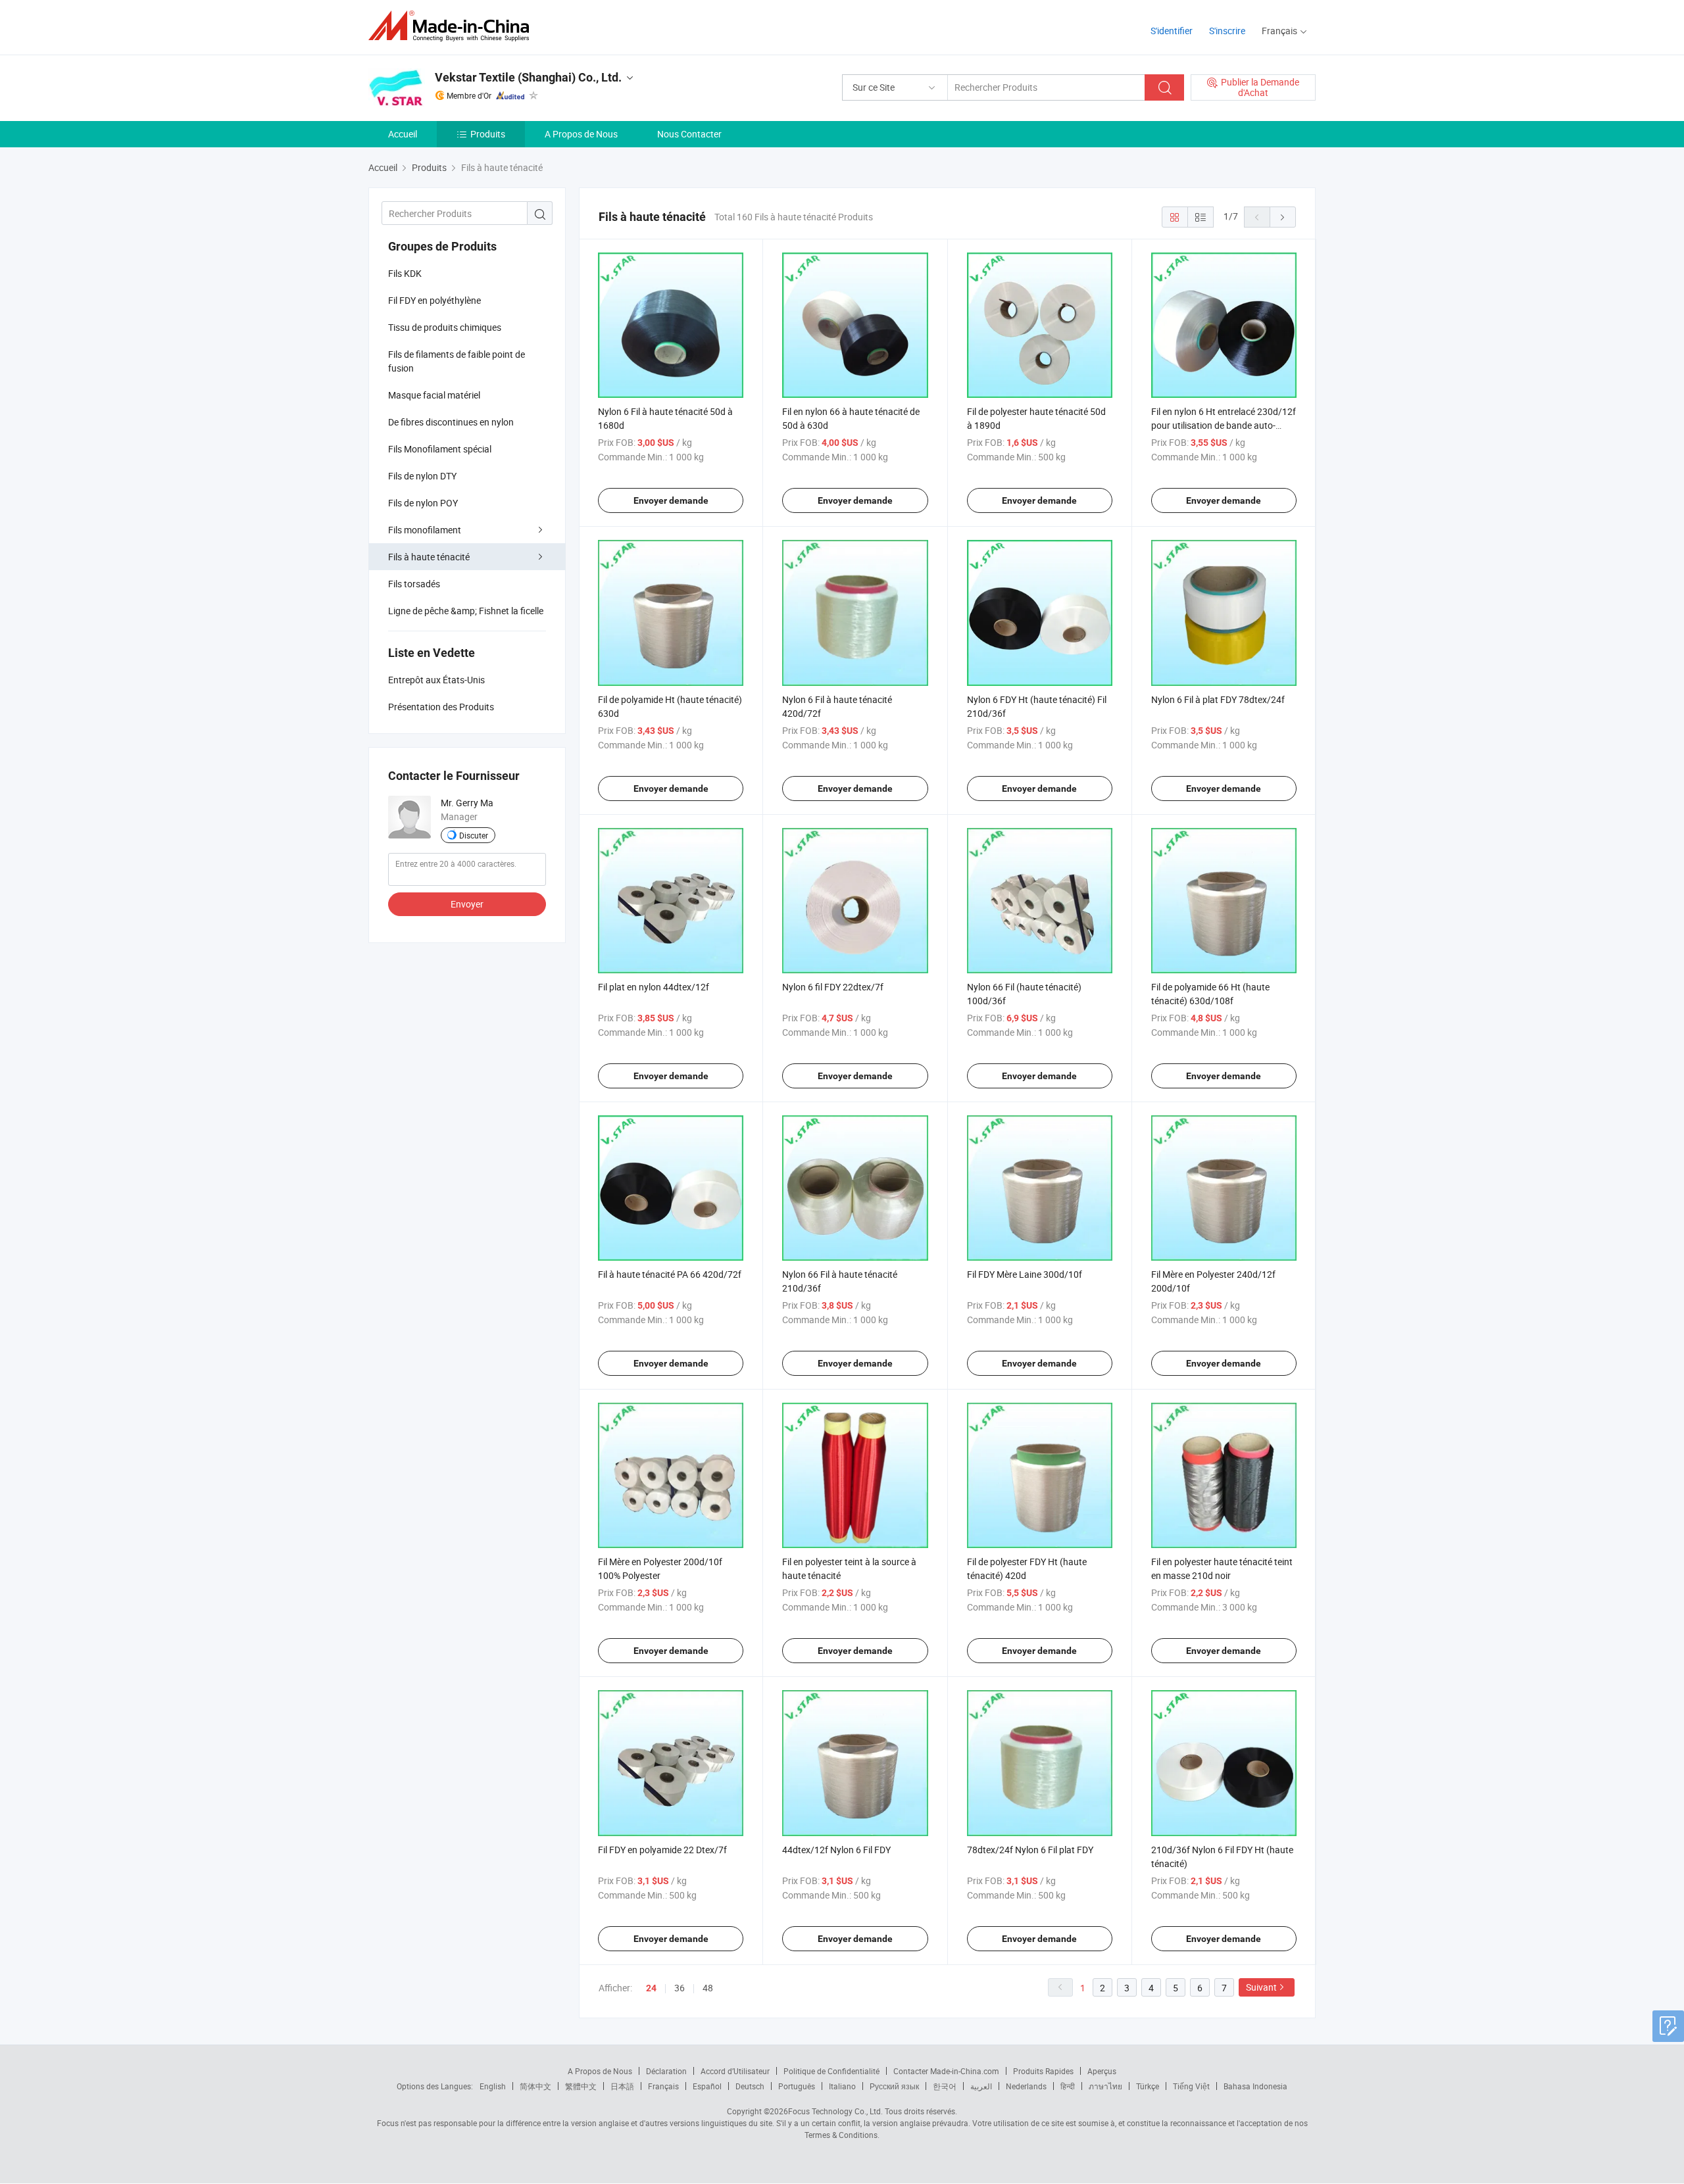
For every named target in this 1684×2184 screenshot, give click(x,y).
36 (680, 1988)
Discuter (474, 835)
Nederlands (1026, 2086)
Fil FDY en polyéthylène (434, 300)
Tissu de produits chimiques (445, 327)
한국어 (945, 2086)
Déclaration (666, 2071)
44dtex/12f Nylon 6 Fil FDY (836, 1850)
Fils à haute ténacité (429, 557)
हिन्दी (1068, 2086)
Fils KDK (405, 273)
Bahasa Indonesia (1255, 2086)
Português (797, 2086)
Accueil (403, 134)
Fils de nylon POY (423, 503)
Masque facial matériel (434, 395)
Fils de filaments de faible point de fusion (457, 361)
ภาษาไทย (1105, 2086)
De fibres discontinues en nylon (451, 422)
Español (707, 2086)
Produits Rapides (1043, 2071)
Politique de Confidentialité (831, 2071)
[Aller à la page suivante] (1283, 217)
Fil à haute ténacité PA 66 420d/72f (670, 1274)
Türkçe (1148, 2086)
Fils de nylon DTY (422, 476)
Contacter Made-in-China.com (946, 2071)
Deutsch (750, 2086)
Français (663, 2086)
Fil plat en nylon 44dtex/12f (654, 987)
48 (708, 1988)
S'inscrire (1227, 31)
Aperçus (1102, 2071)
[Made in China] (453, 26)
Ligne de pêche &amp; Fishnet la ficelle (466, 611)
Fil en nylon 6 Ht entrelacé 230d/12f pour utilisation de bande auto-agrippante (1224, 425)
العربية (981, 2086)
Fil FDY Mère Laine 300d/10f (1025, 1274)
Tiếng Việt (1191, 2086)
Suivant (1261, 1987)
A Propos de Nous (581, 134)
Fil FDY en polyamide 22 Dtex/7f (662, 1850)
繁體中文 (581, 2086)
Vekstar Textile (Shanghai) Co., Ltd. (528, 77)
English (493, 2086)
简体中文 (535, 2086)
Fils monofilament (425, 530)
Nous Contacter (689, 134)
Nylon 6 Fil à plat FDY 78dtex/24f (1218, 699)
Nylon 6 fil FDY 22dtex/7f (833, 987)
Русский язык (894, 2086)
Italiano (842, 2086)
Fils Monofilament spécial (440, 449)
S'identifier (1172, 31)
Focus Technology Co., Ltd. (835, 2111)
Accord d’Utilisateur (735, 2071)
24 (651, 1988)
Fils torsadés (414, 584)
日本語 (622, 2086)
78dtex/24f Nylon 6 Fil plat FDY (1030, 1850)
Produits (488, 134)
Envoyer (467, 904)
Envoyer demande (671, 500)
